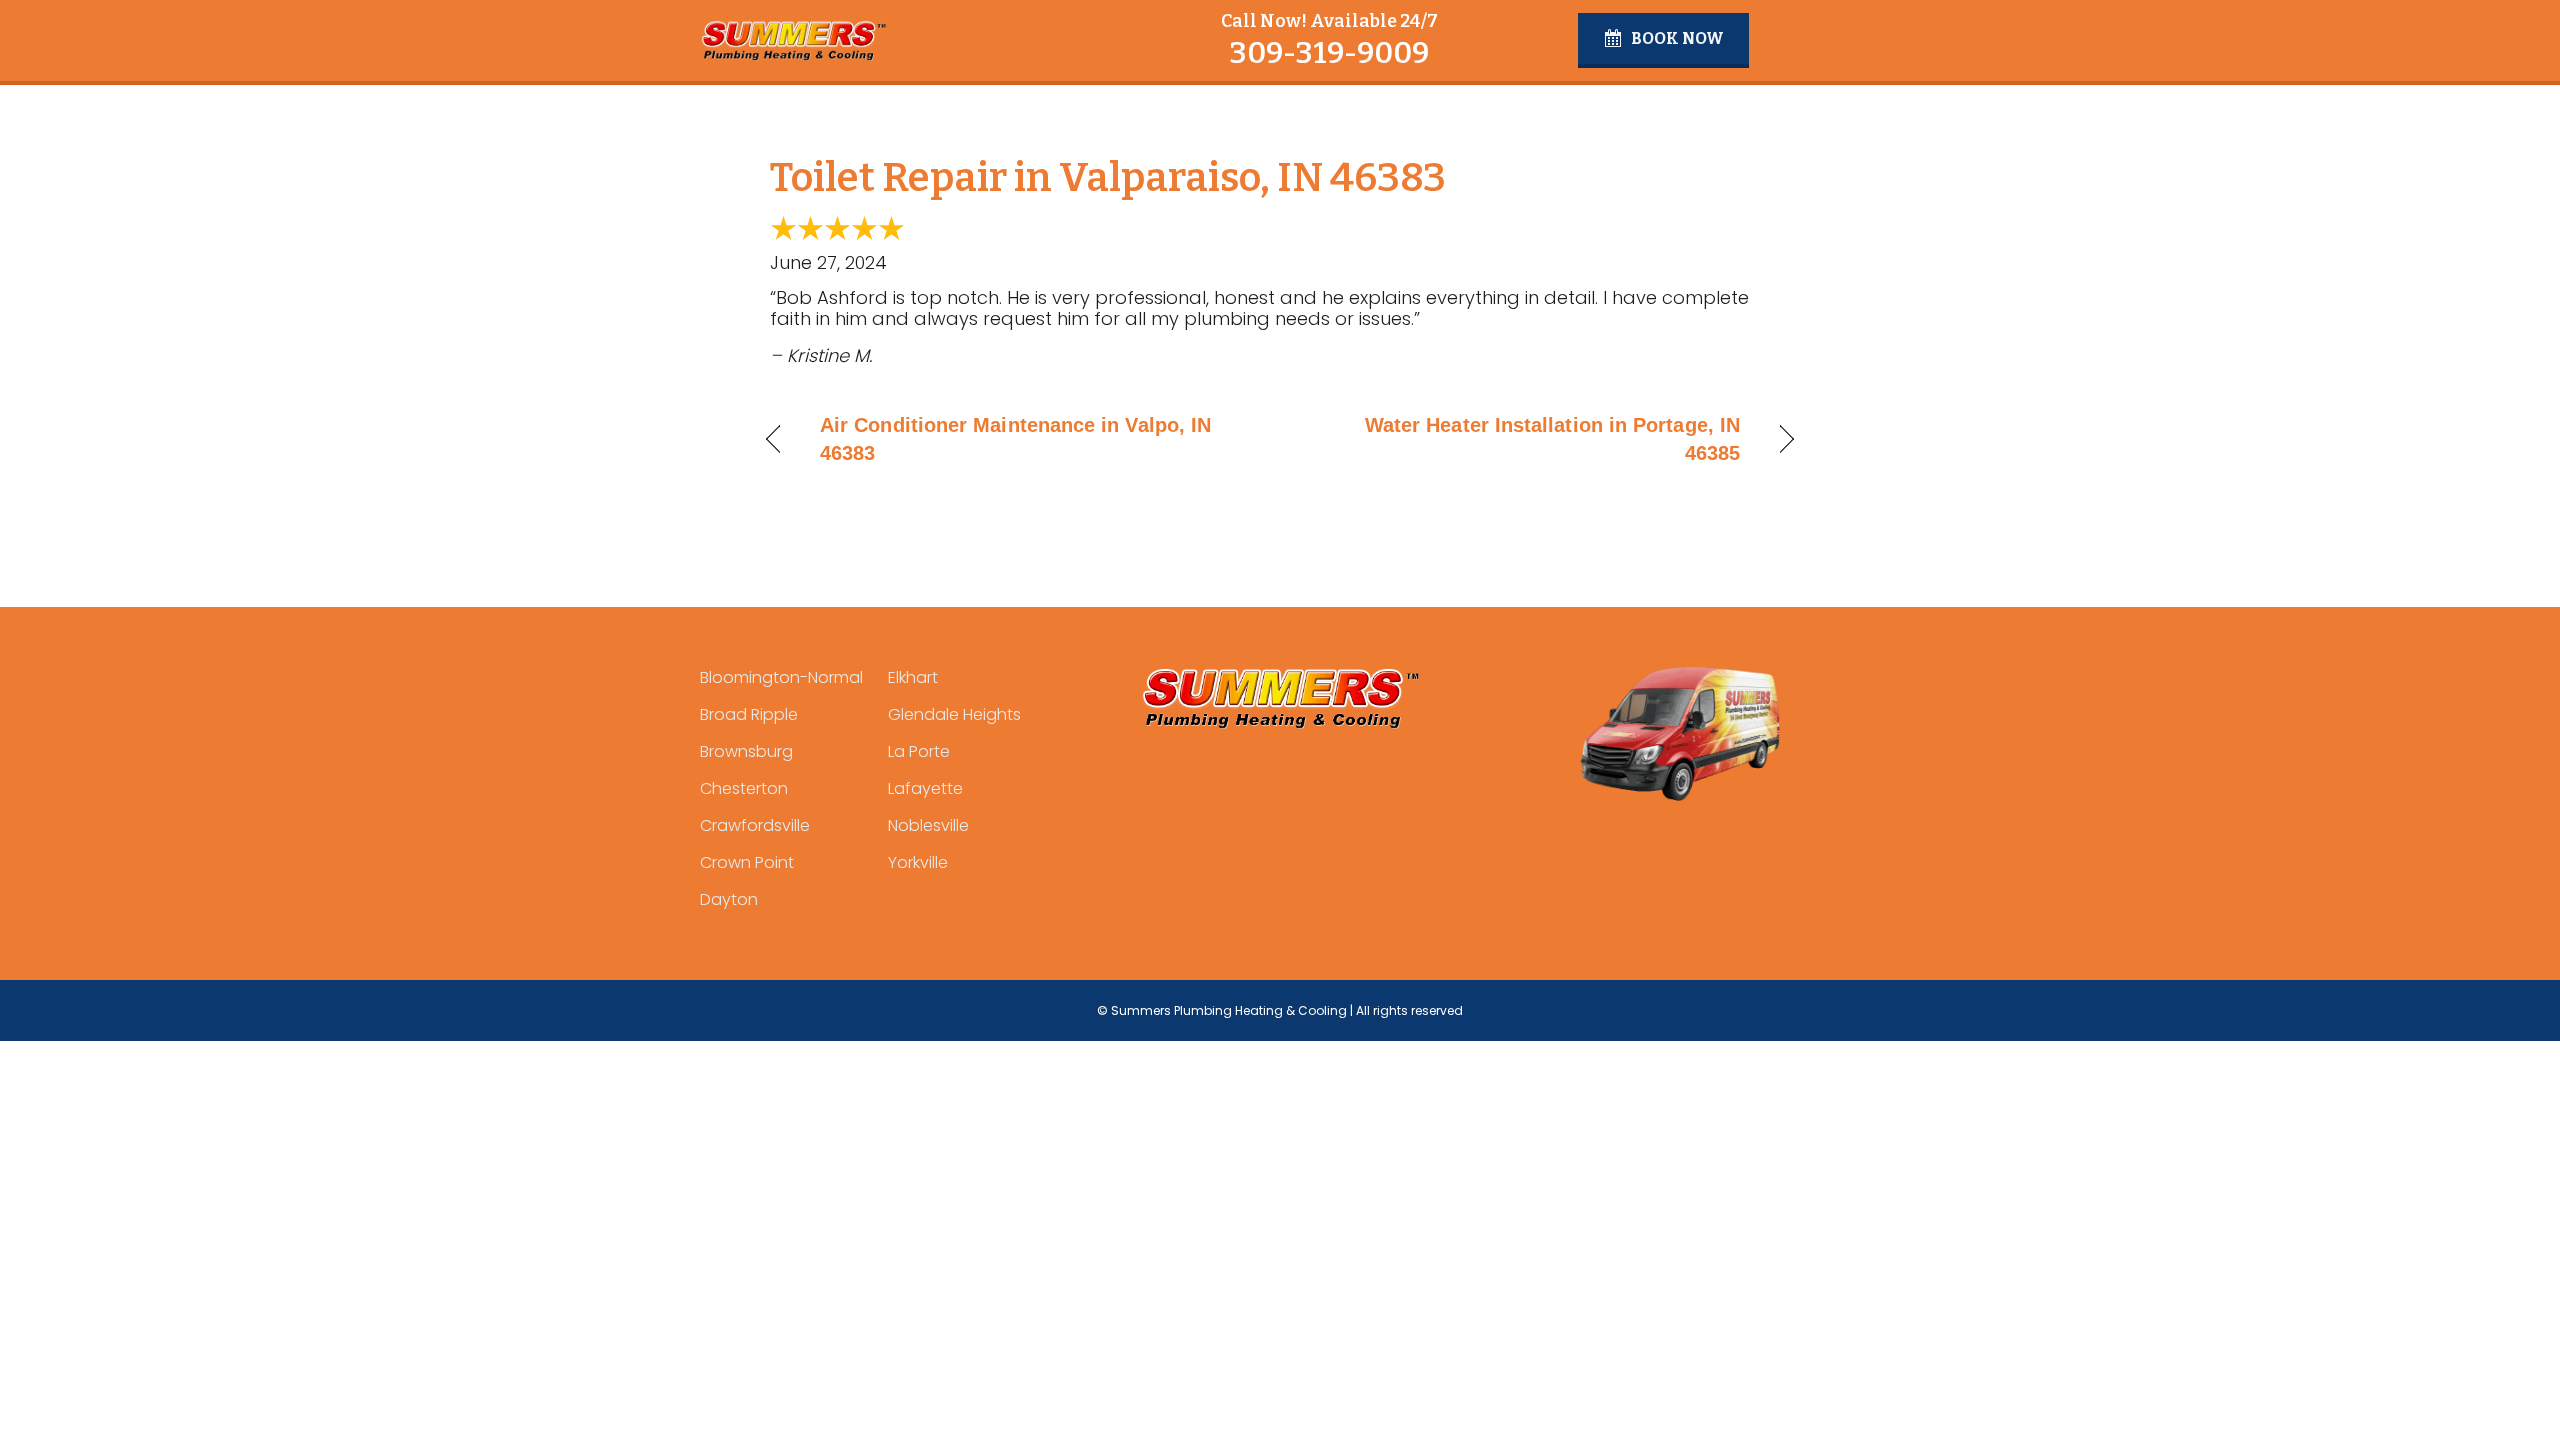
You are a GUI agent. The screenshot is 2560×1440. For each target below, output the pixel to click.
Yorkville (918, 862)
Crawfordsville (755, 825)
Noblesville (928, 825)
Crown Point (747, 862)
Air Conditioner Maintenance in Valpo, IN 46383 (1015, 439)
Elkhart (913, 677)
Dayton (729, 899)
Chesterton (744, 788)
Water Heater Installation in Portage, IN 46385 (1525, 439)
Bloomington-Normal (781, 677)
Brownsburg (746, 751)
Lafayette (925, 788)
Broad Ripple (749, 714)
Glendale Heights (954, 714)
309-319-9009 (1329, 53)
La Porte (919, 751)
